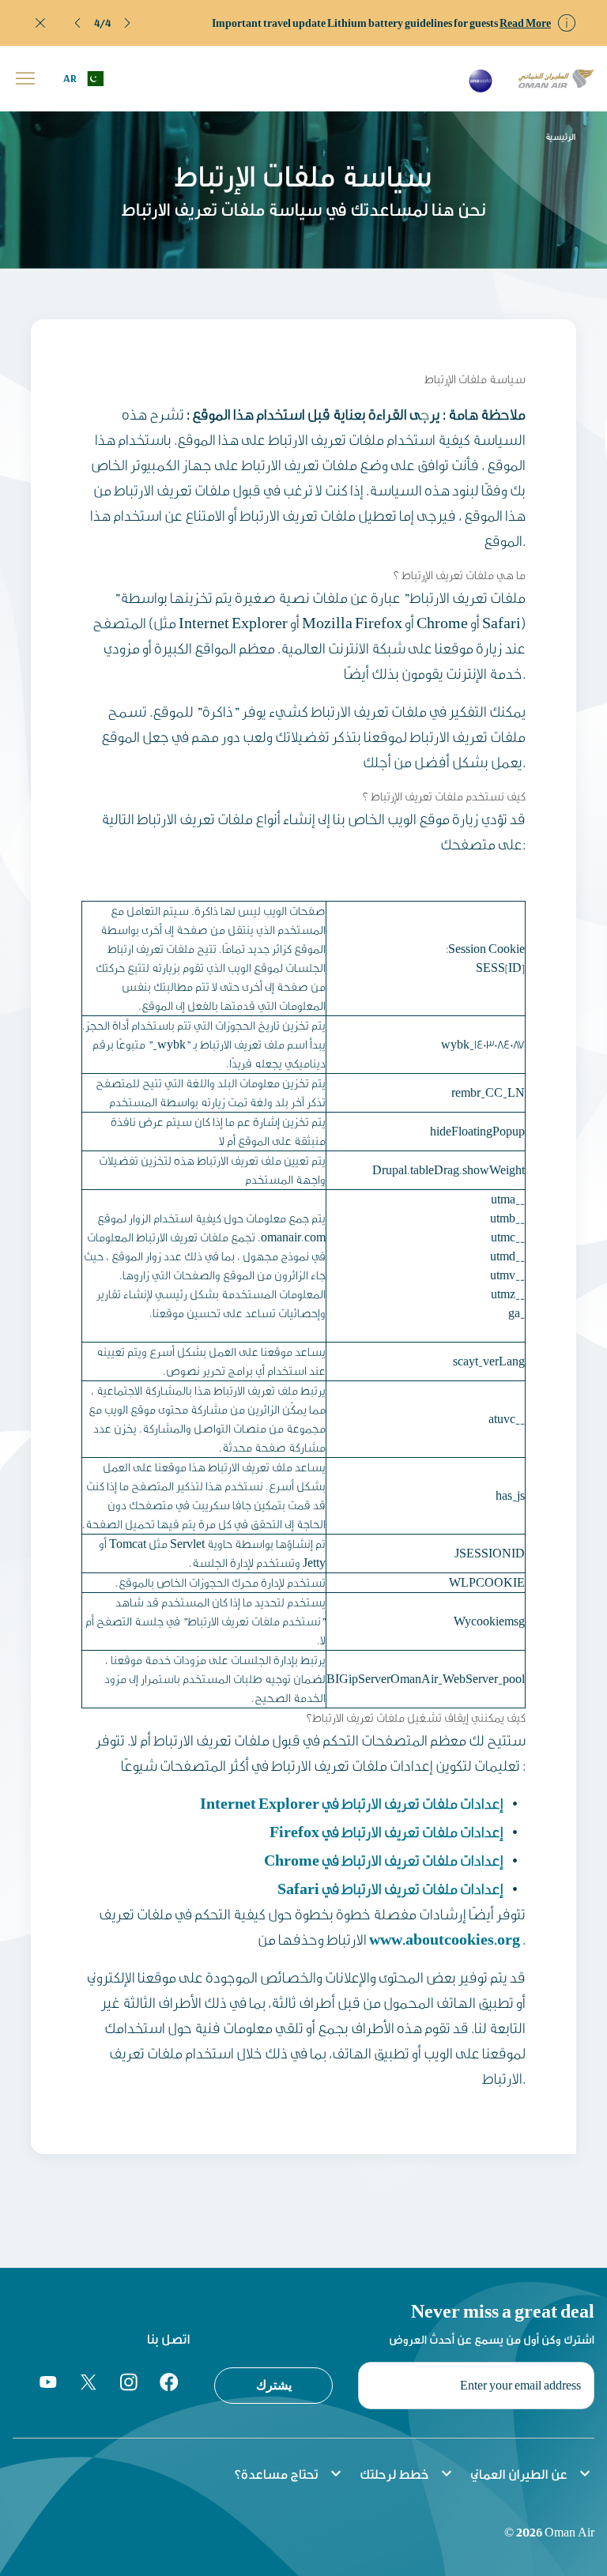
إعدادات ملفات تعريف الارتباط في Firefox (386, 1831)
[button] (78, 23)
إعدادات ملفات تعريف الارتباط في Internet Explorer (352, 1803)
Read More (525, 23)
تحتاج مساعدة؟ (290, 2473)
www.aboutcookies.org (445, 1939)
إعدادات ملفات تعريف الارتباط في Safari (390, 1888)
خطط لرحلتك (408, 2473)
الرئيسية (561, 137)
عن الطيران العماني (532, 2473)
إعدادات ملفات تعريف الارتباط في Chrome (384, 1860)
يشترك (274, 2385)
